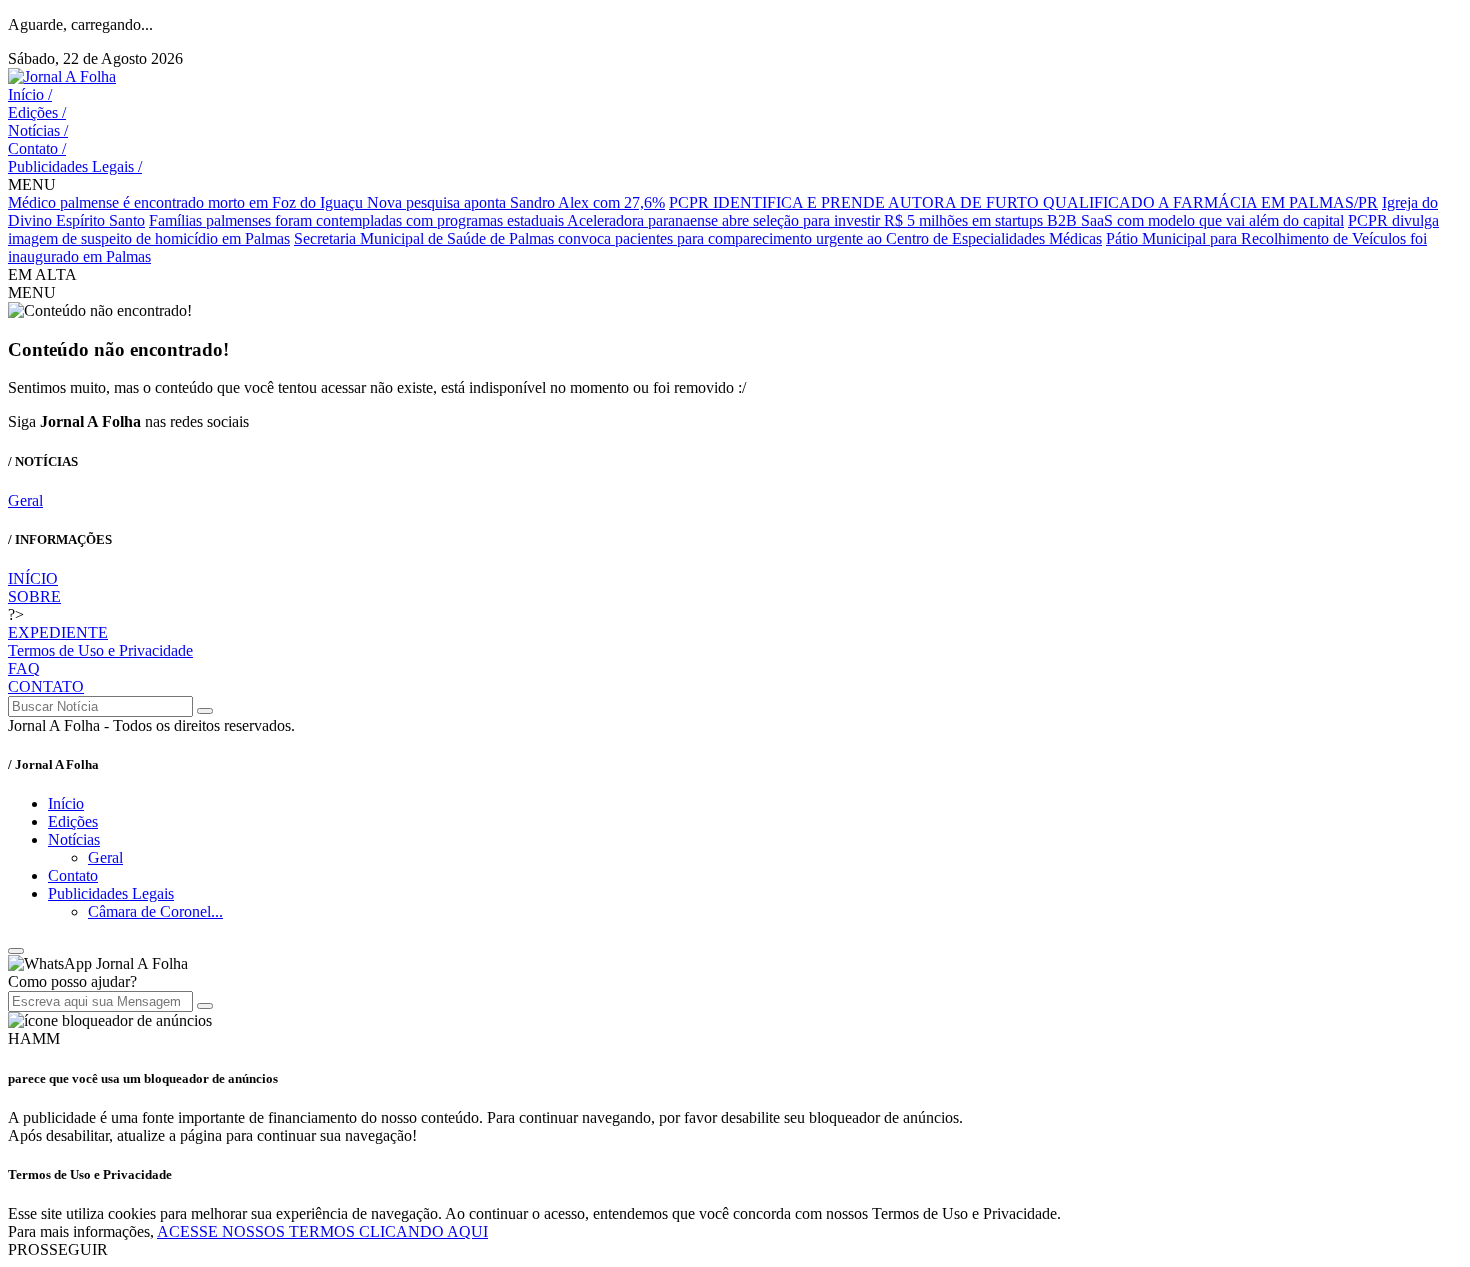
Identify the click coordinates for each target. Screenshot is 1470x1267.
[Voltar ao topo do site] (16, 951)
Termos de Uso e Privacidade (100, 650)
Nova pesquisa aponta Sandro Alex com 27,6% (516, 202)
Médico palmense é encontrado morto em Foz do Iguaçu (187, 202)
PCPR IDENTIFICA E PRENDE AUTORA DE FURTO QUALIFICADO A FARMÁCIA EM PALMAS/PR (1023, 202)
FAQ (24, 668)
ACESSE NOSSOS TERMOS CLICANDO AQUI (322, 1231)
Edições (37, 112)
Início (30, 94)
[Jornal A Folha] (62, 76)
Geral (25, 500)
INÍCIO (33, 578)
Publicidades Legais (75, 166)
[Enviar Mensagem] (205, 1006)
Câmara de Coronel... (155, 911)
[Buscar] (205, 711)
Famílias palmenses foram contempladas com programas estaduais (358, 220)
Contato (37, 148)
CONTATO (46, 686)
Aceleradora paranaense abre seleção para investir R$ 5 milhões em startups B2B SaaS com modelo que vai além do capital (955, 220)
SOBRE (34, 596)
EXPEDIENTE (58, 632)
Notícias (38, 130)
